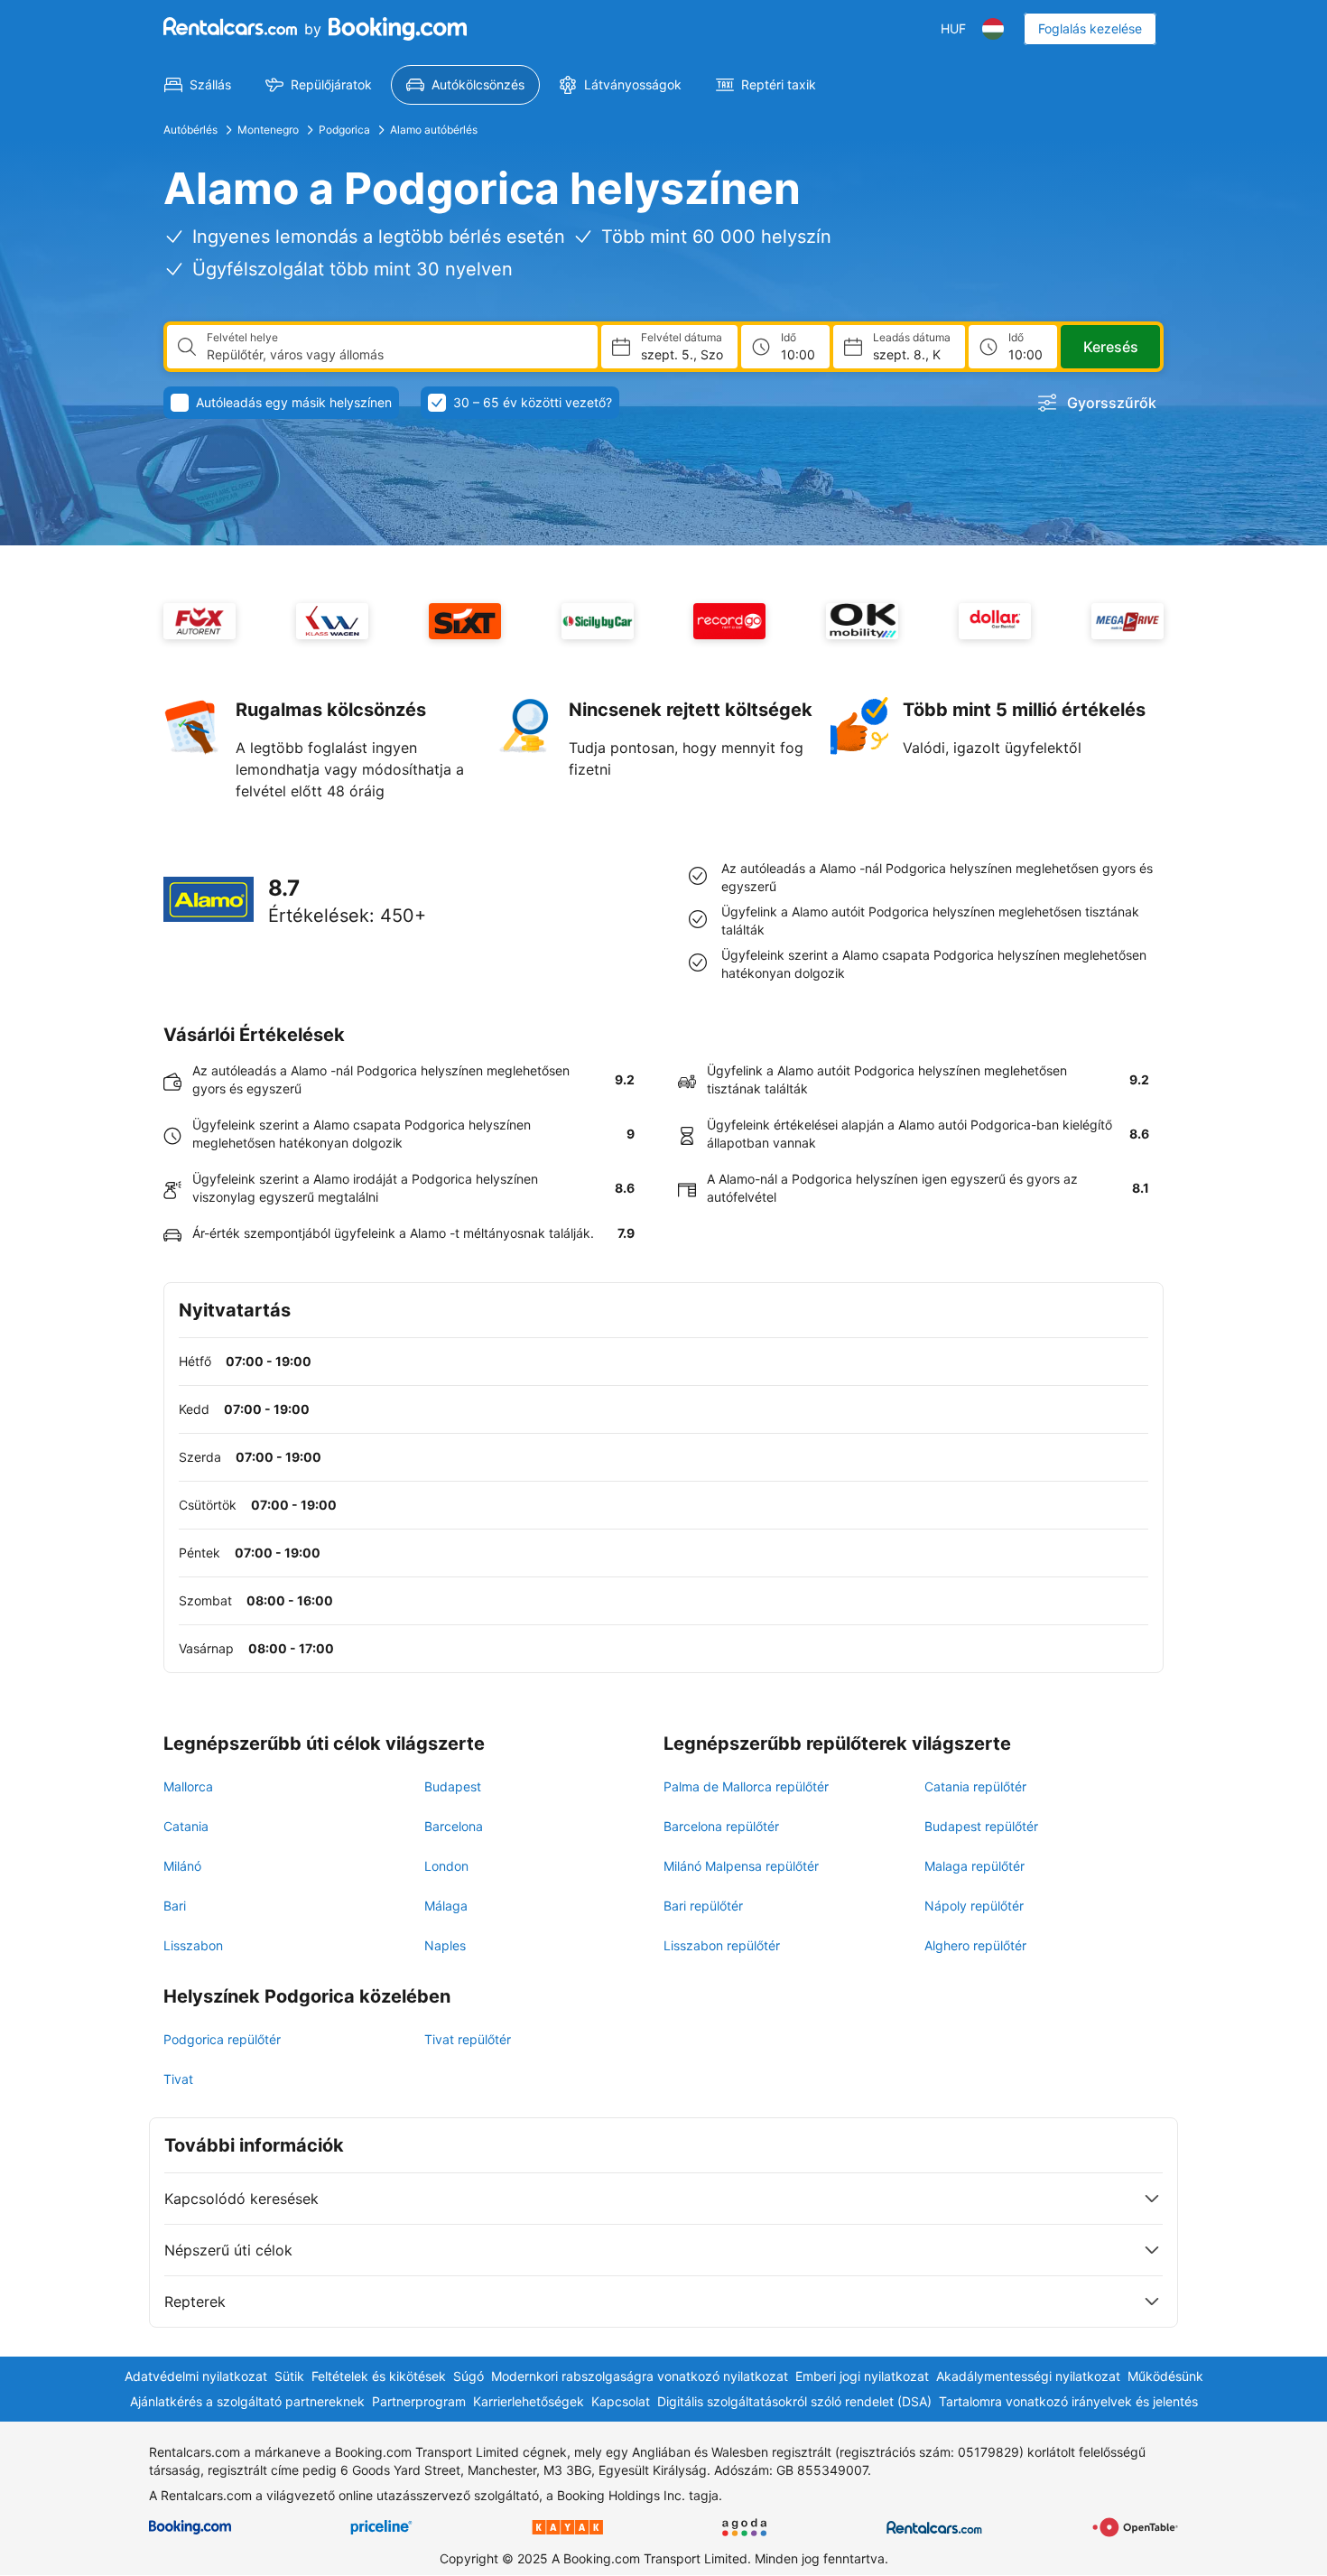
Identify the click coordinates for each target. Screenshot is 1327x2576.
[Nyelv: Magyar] (993, 29)
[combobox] (395, 355)
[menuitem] (198, 85)
